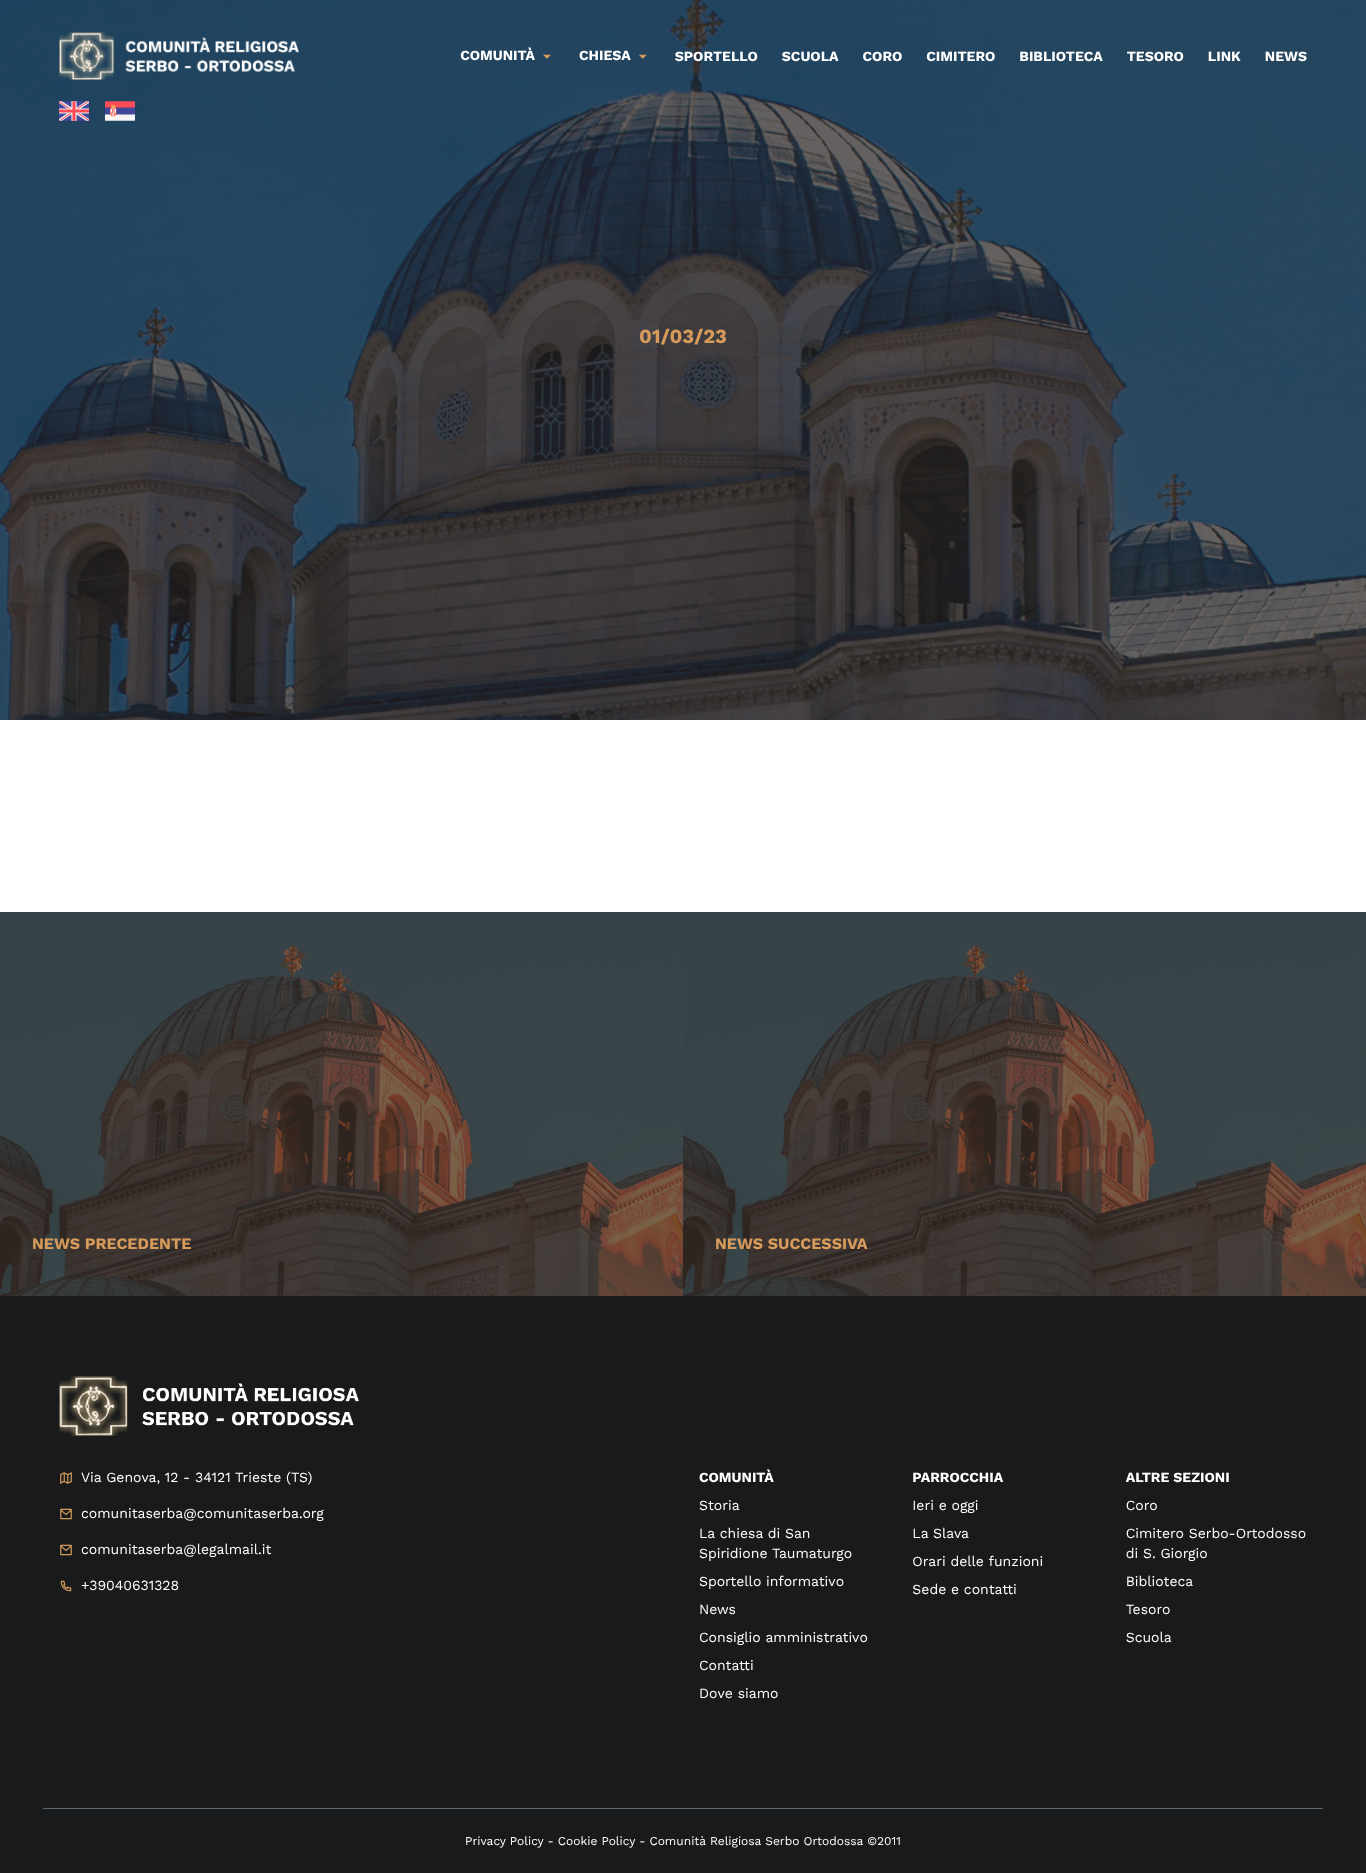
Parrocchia (957, 1478)
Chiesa (605, 56)
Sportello (716, 57)
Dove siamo (738, 1694)
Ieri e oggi (945, 1506)
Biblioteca (1060, 57)
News (1286, 57)
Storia (719, 1506)
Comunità (497, 56)
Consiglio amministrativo (783, 1638)
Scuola (810, 57)
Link (1224, 57)
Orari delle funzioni (977, 1562)
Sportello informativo (771, 1582)
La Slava (940, 1534)
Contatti (726, 1666)
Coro (883, 57)
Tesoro (1155, 57)
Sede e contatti (964, 1590)
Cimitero (960, 57)
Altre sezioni (1178, 1478)
